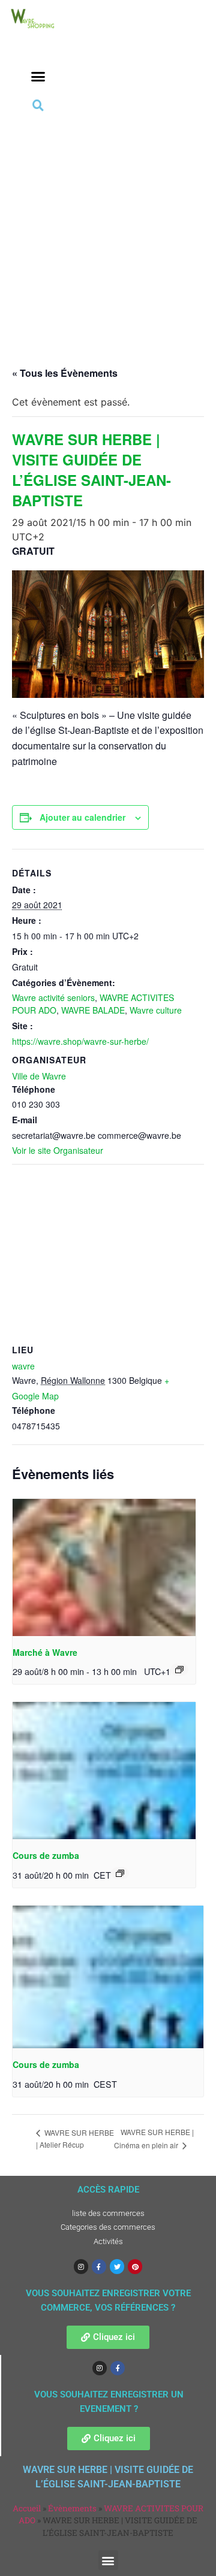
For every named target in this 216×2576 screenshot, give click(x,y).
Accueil (27, 2508)
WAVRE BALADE (93, 1010)
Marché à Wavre (45, 1652)
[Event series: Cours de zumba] (120, 1873)
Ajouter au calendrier (82, 817)
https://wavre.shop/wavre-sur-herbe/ (80, 1041)
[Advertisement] (108, 228)
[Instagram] (81, 2266)
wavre (23, 1366)
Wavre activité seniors (53, 997)
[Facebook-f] (99, 2266)
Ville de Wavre (39, 1076)
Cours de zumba (46, 1855)
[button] (38, 77)
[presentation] (104, 1567)
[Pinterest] (135, 2266)
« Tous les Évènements (65, 373)
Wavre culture (156, 1010)
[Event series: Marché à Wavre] (179, 1670)
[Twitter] (117, 2266)
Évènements (72, 2508)
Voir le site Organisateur (58, 1150)
